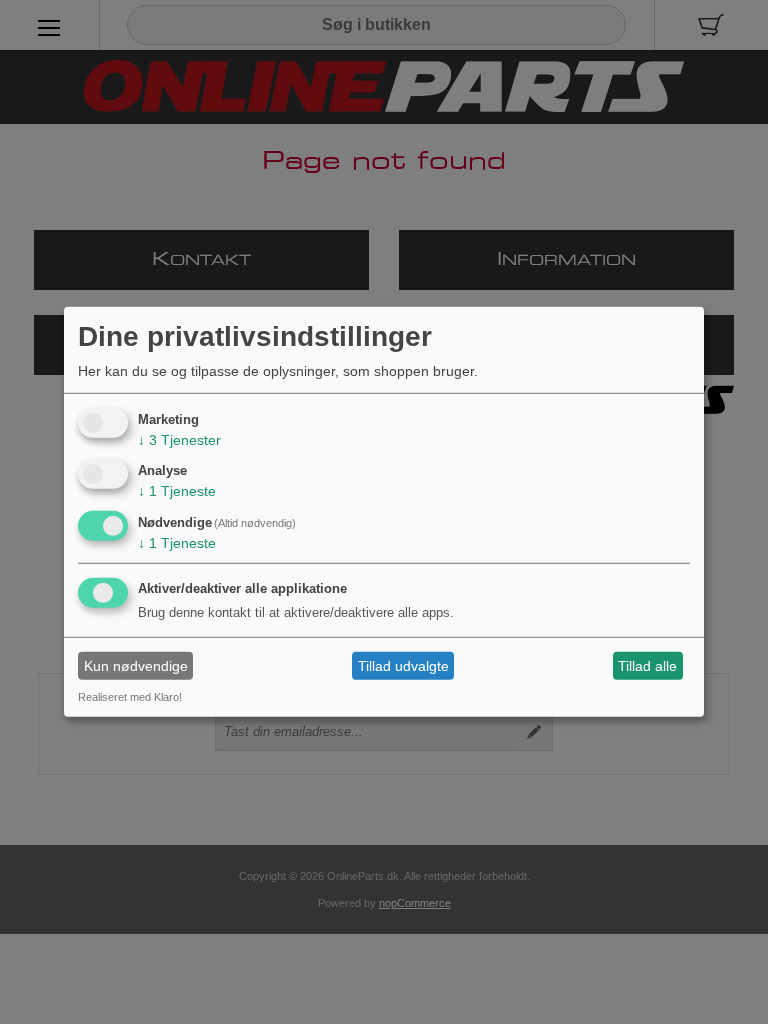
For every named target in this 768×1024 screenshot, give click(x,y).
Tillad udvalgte (403, 666)
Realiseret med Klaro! (130, 697)
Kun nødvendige (136, 666)
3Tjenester (179, 439)
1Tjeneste (177, 491)
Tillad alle (647, 666)
